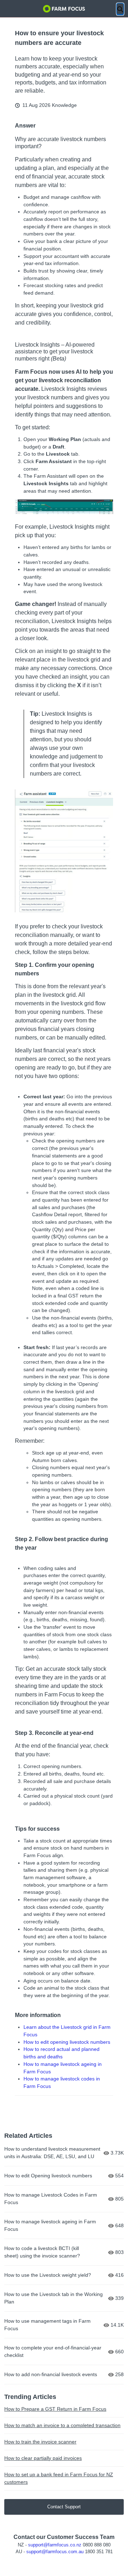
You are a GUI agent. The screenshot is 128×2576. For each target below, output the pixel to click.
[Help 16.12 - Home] (64, 9)
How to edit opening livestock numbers (67, 2042)
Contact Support (64, 2507)
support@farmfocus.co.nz (55, 2545)
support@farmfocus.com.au (55, 2552)
